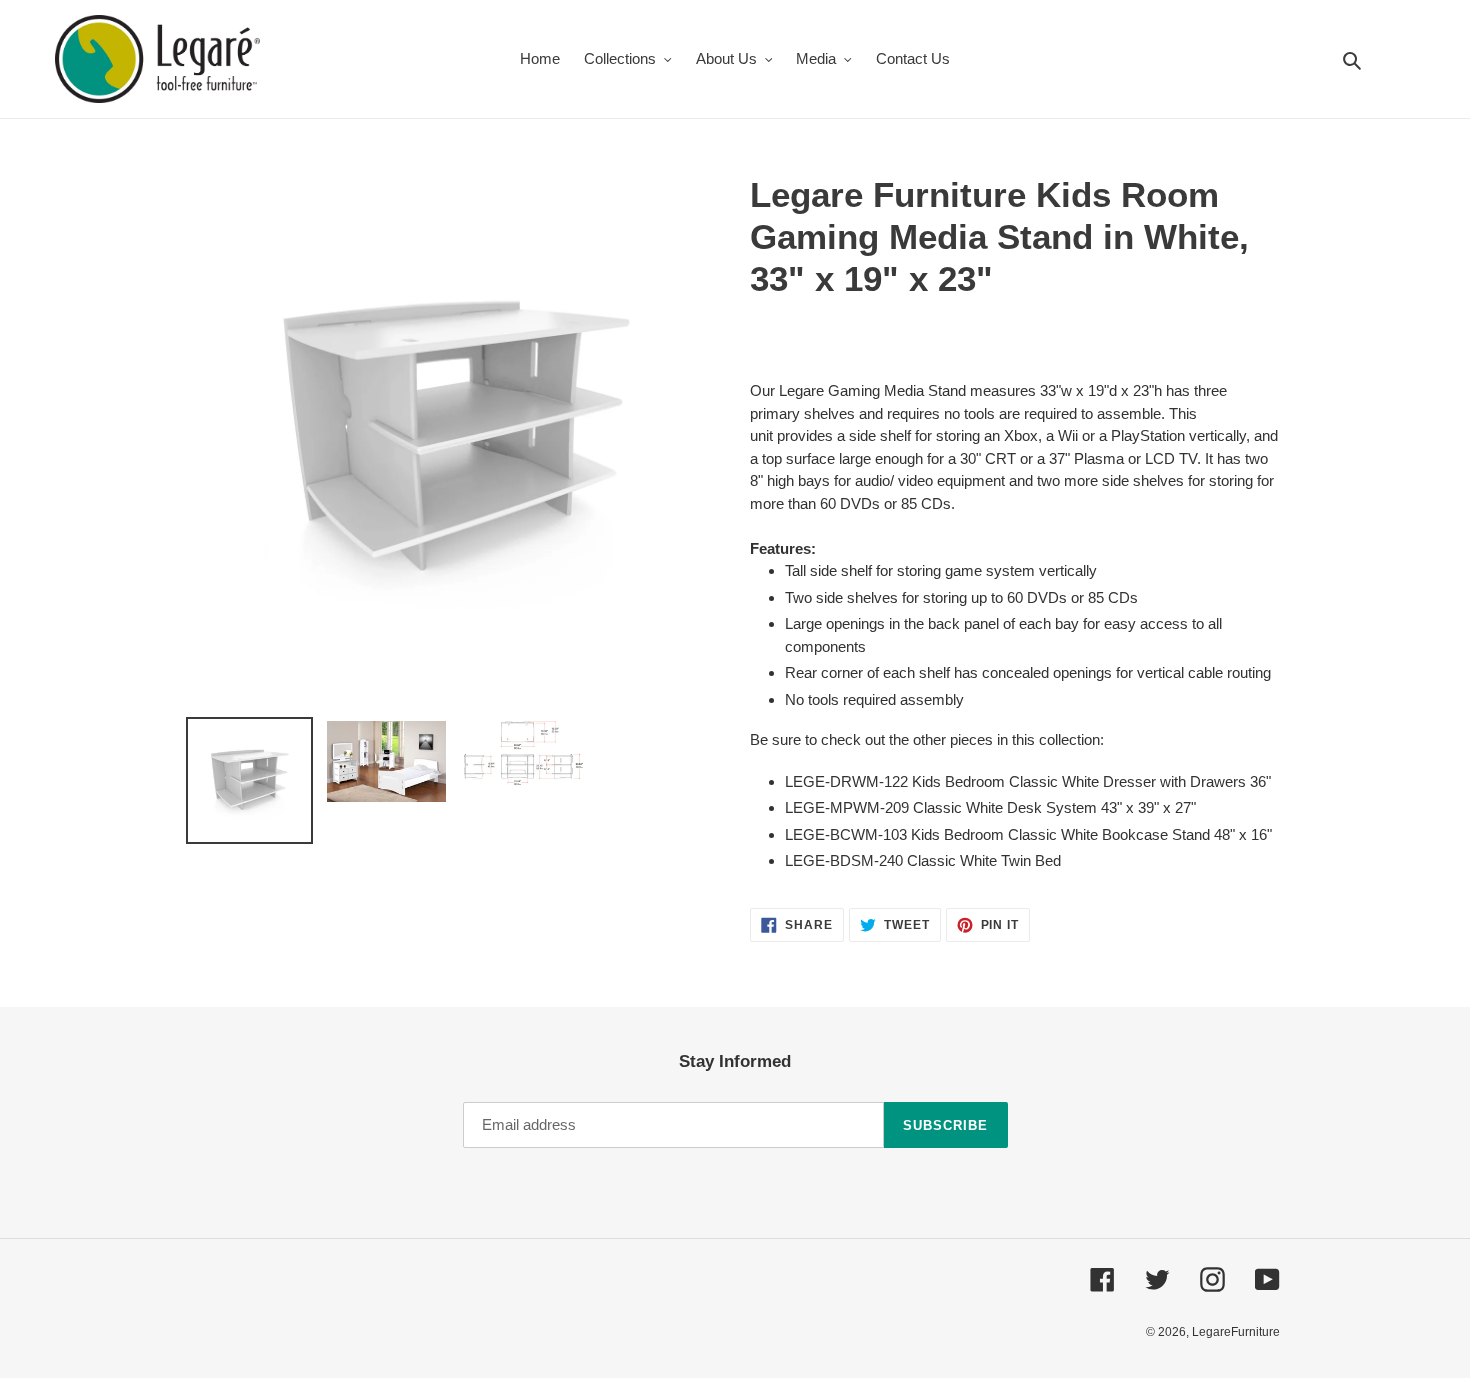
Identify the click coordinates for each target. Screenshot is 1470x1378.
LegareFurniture (1236, 1332)
